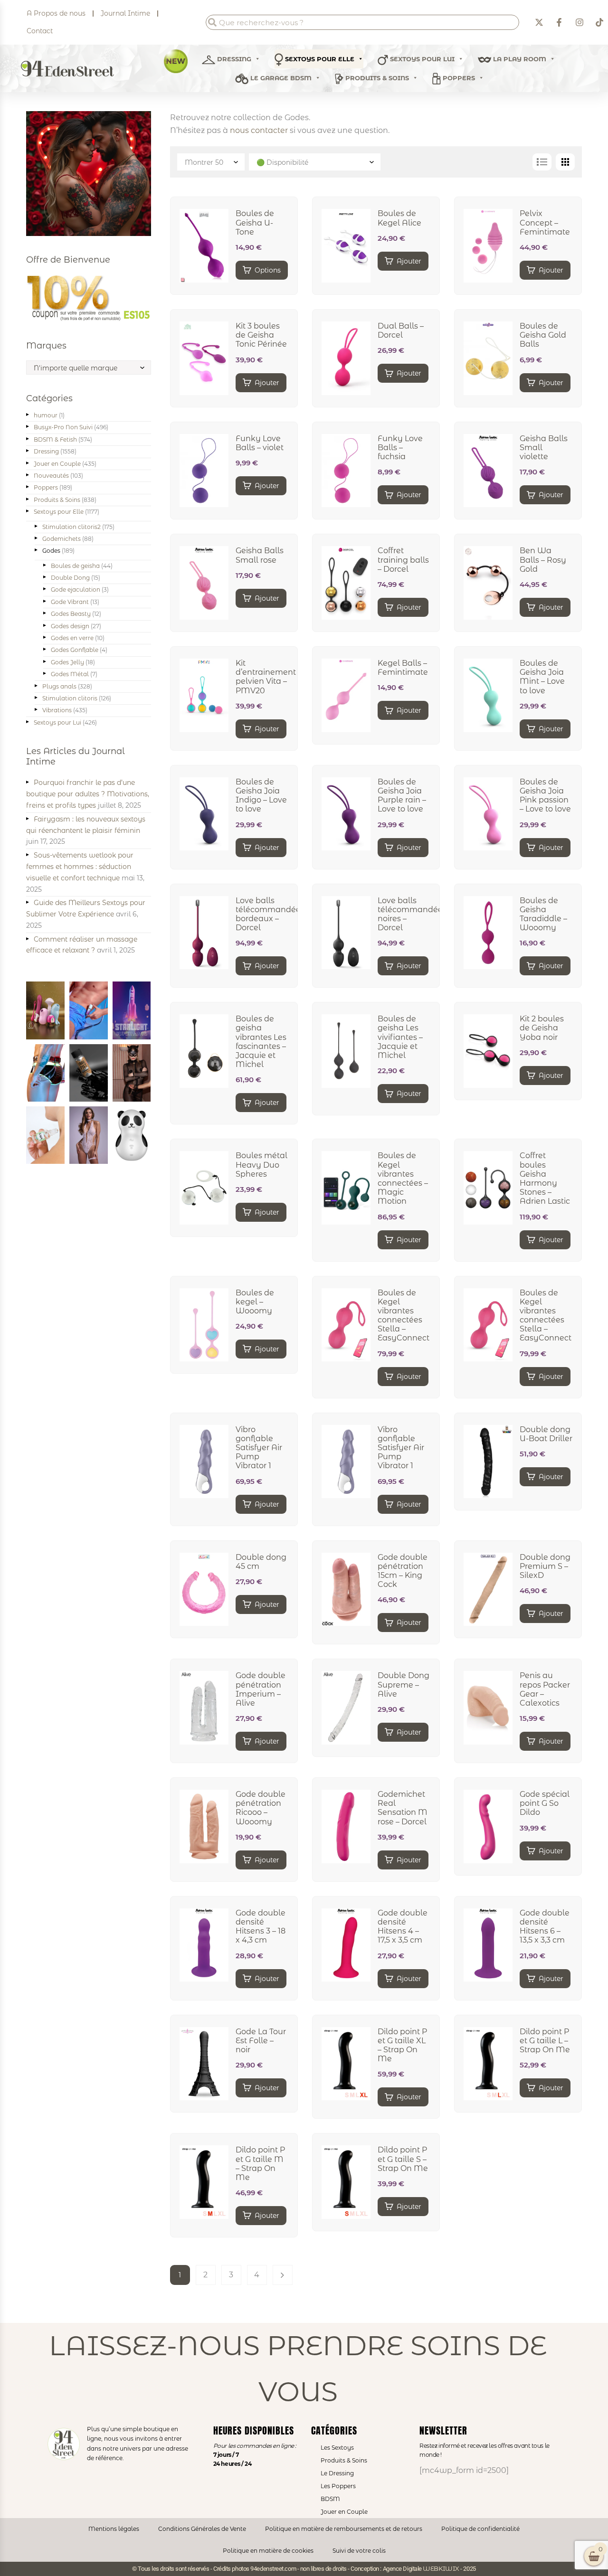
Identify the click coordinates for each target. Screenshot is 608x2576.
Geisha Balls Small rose (260, 555)
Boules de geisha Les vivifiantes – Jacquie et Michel (400, 1037)
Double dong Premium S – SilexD (545, 1566)
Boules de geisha (75, 566)
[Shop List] (542, 162)
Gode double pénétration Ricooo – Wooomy (261, 1808)
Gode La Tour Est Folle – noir (261, 2041)
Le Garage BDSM (280, 78)
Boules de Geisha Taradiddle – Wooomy (543, 914)
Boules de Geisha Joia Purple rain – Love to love (402, 796)
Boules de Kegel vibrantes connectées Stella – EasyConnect (404, 1316)
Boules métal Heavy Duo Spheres (261, 1165)
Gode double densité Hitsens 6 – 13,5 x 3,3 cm (545, 1927)
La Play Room (519, 59)
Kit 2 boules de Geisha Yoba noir (542, 1028)
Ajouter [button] (409, 261)
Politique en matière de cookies (268, 2551)
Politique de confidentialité (480, 2529)
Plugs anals (59, 686)
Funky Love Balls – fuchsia (400, 448)
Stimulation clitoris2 (71, 527)
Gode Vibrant (70, 602)
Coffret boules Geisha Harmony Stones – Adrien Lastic (545, 1178)
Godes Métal (70, 674)
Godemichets (62, 539)
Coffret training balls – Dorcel (403, 560)
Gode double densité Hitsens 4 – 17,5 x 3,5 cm (403, 1927)
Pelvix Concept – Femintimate (545, 222)
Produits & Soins (376, 78)
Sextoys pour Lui (57, 722)
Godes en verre (72, 638)
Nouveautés (51, 476)
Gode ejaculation (76, 590)
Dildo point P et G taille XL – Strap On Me (402, 2045)
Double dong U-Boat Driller (546, 1434)
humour (46, 415)
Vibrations (57, 710)
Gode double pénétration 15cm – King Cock (403, 1571)
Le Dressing (337, 2473)
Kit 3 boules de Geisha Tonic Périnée (261, 335)
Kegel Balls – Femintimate (403, 668)
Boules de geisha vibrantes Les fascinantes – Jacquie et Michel (261, 1042)
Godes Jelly (67, 662)
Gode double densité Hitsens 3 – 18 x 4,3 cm (261, 1927)
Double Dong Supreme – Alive (404, 1684)
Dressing (233, 59)
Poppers (458, 78)
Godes (51, 551)
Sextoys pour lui (421, 59)
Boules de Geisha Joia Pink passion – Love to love (545, 796)
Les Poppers (338, 2486)
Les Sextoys (337, 2448)
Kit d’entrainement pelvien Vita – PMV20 (266, 677)
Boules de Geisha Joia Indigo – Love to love (261, 796)
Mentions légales (114, 2529)
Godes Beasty (71, 614)
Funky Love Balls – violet (260, 443)
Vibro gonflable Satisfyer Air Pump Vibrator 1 (259, 1448)
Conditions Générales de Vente (202, 2529)
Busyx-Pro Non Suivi (63, 427)
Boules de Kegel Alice (399, 218)
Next (283, 2275)
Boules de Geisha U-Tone (255, 222)
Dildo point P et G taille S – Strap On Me (403, 2159)
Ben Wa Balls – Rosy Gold (543, 560)
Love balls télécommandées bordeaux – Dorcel (270, 914)
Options (268, 270)
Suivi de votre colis (359, 2551)
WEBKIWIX (441, 2568)
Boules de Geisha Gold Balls (543, 335)
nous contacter (259, 130)
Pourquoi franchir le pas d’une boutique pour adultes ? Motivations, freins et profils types (88, 794)
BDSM (330, 2499)
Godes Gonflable (75, 650)
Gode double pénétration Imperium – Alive (261, 1689)
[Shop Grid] (565, 162)
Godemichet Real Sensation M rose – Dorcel (403, 1808)
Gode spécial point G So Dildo (545, 1803)
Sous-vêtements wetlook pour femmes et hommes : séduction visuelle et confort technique (80, 867)
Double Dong (70, 578)
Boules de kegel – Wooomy (255, 1302)
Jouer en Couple (57, 464)
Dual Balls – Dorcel (401, 330)
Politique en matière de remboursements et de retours (344, 2529)
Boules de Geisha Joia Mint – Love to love (542, 677)
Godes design (70, 626)
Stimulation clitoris (70, 698)
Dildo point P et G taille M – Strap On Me (260, 2164)
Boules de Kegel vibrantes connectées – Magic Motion (403, 1178)
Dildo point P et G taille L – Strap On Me (545, 2041)
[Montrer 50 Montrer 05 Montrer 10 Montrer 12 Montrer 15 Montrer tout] (212, 162)
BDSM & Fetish (55, 439)
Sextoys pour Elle (319, 59)
